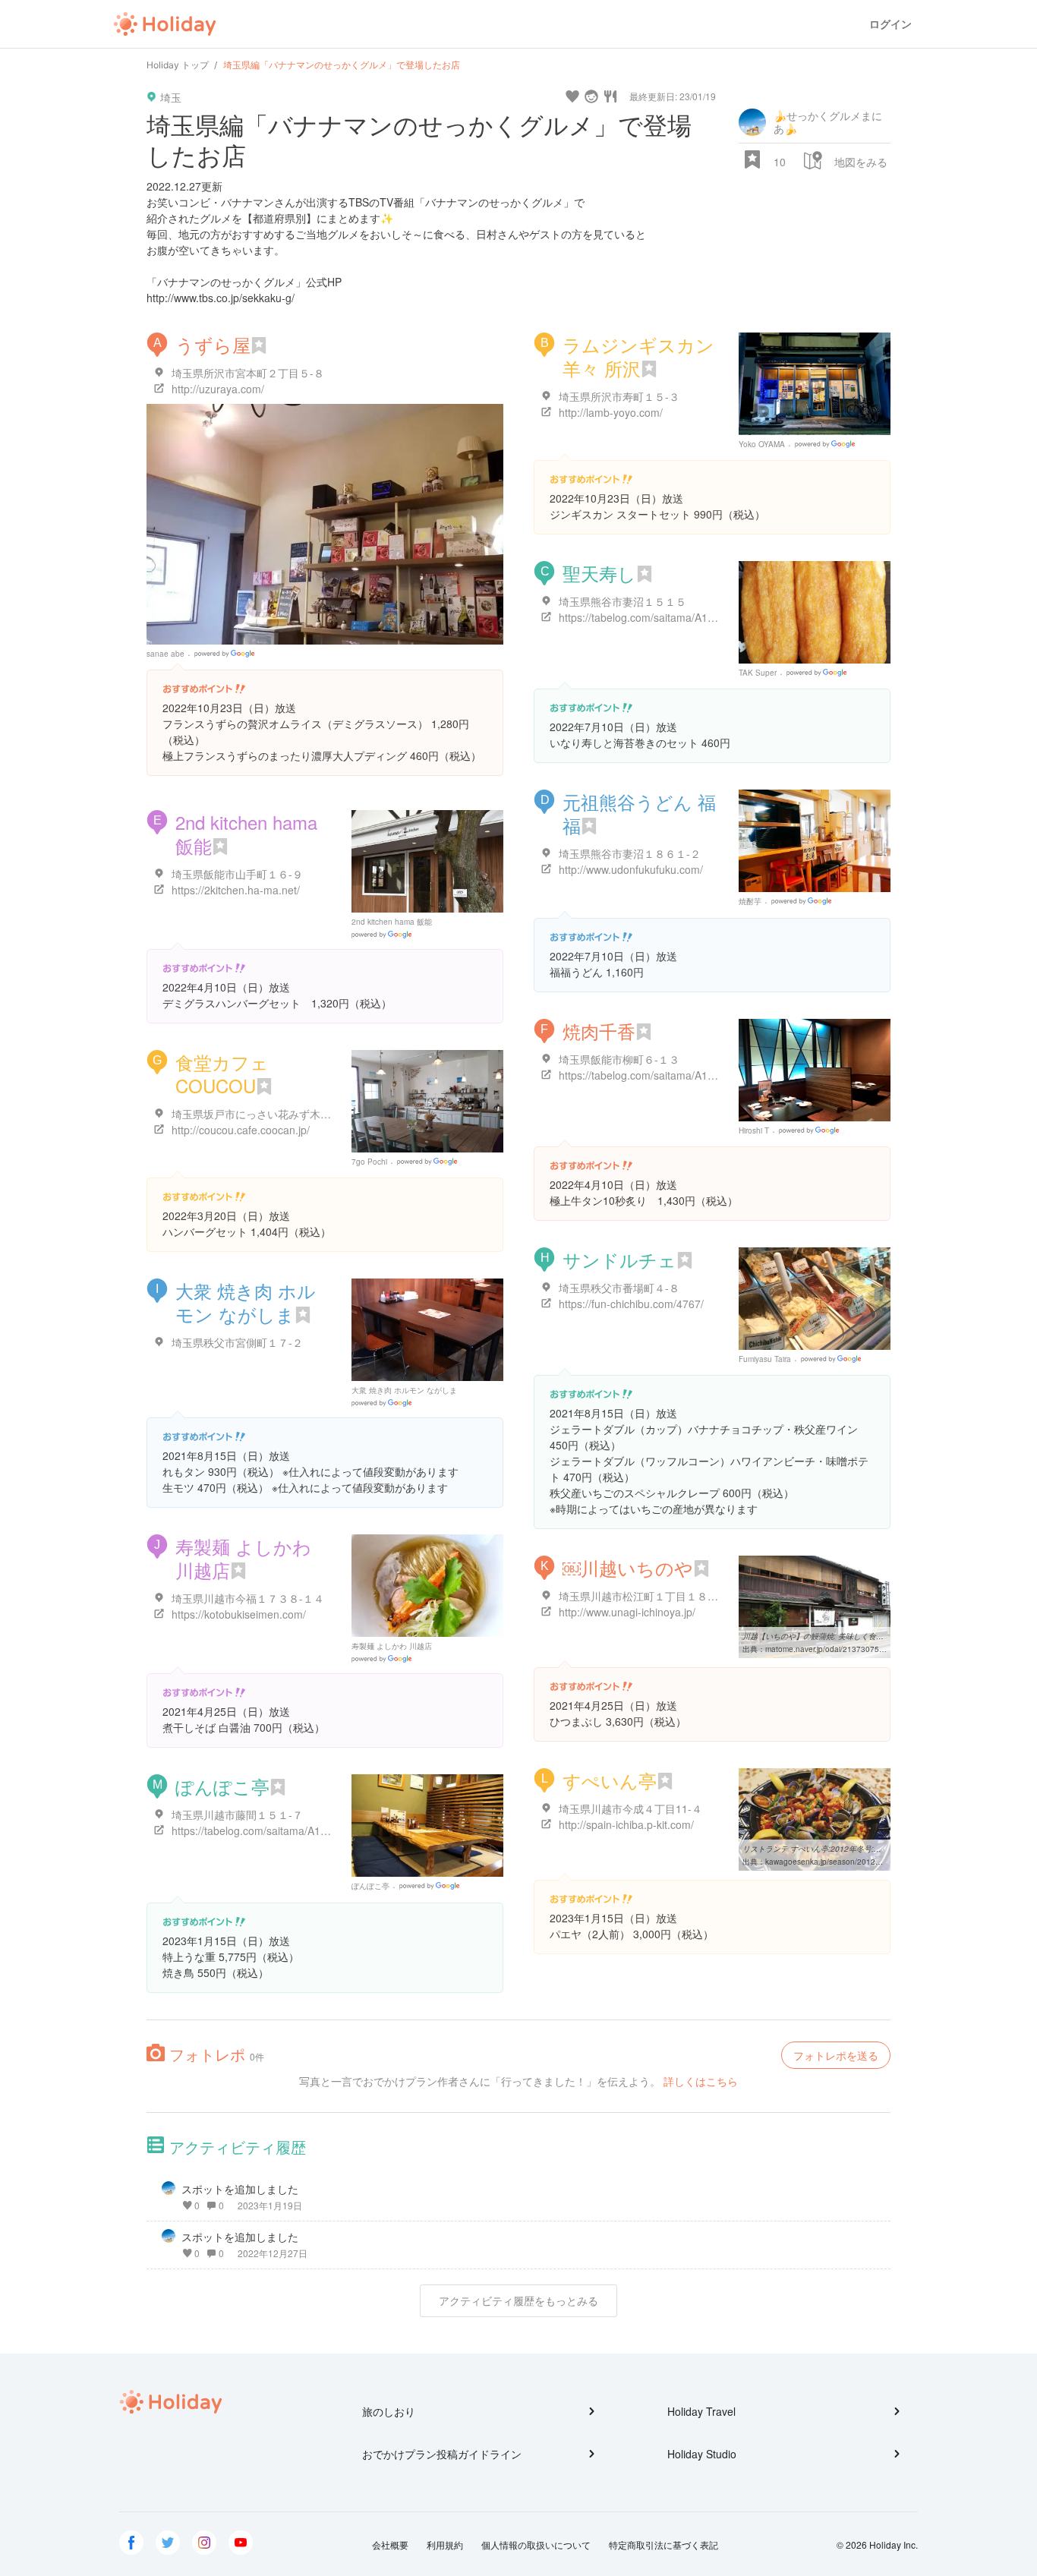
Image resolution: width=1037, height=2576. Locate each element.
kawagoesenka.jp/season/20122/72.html (837, 1862)
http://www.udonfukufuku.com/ (631, 869)
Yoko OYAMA (762, 444)
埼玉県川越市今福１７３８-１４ (248, 1598)
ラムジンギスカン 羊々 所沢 (638, 356)
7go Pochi (369, 1162)
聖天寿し (599, 573)
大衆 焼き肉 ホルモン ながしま (246, 1302)
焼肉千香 (599, 1031)
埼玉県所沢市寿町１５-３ (619, 396)
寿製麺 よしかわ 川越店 (243, 1558)
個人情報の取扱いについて (536, 2544)
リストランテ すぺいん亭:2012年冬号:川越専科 (823, 1849)
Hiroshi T (754, 1130)
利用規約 (445, 2544)
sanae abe (165, 654)
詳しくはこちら (701, 2081)
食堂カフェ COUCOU (222, 1074)
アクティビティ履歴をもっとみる (518, 2300)
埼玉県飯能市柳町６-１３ (619, 1059)
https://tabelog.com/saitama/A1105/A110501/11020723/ (693, 617)
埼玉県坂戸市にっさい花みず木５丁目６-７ (274, 1114)
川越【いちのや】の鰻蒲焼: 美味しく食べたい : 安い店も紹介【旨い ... (863, 1636)
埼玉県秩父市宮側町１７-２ (237, 1342)
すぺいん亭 (610, 1780)
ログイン (890, 24)
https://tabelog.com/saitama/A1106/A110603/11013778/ (693, 1075)
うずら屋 (213, 344)
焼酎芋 (750, 901)
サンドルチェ (619, 1259)
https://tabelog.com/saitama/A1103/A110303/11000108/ (306, 1830)
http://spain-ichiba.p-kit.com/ (626, 1824)
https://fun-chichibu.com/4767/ (631, 1304)
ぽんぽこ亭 (222, 1786)
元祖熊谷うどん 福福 (639, 813)
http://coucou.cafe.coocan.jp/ (241, 1130)
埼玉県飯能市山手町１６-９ (237, 874)
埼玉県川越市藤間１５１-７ (237, 1815)
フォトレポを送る (836, 2055)
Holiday (165, 24)
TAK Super (758, 673)
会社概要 (390, 2544)
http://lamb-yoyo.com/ (611, 412)
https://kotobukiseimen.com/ (239, 1614)
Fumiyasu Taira (765, 1359)
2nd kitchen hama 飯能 (246, 834)
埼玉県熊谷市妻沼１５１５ (623, 601)
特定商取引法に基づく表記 (663, 2544)
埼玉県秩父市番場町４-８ (619, 1288)
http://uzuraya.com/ (218, 389)
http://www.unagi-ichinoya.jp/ (627, 1612)
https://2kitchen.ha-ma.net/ (236, 890)
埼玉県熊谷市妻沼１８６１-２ (630, 853)
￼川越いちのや (628, 1567)
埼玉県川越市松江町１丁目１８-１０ (646, 1596)
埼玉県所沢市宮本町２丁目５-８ (248, 373)
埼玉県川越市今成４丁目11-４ (630, 1808)
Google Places (227, 654)
